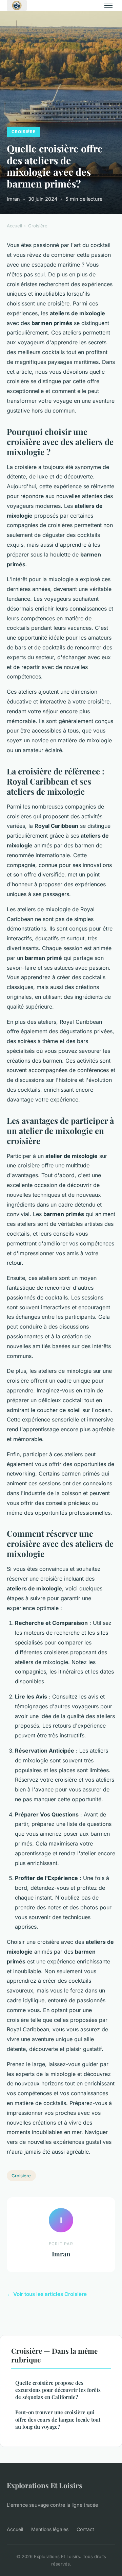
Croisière (24, 132)
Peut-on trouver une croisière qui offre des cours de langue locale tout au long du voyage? (58, 2419)
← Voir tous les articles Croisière (47, 2294)
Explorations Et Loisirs (45, 2485)
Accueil (14, 226)
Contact (85, 2529)
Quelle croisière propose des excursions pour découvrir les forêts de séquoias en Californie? (58, 2390)
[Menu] (108, 5)
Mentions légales (50, 2529)
